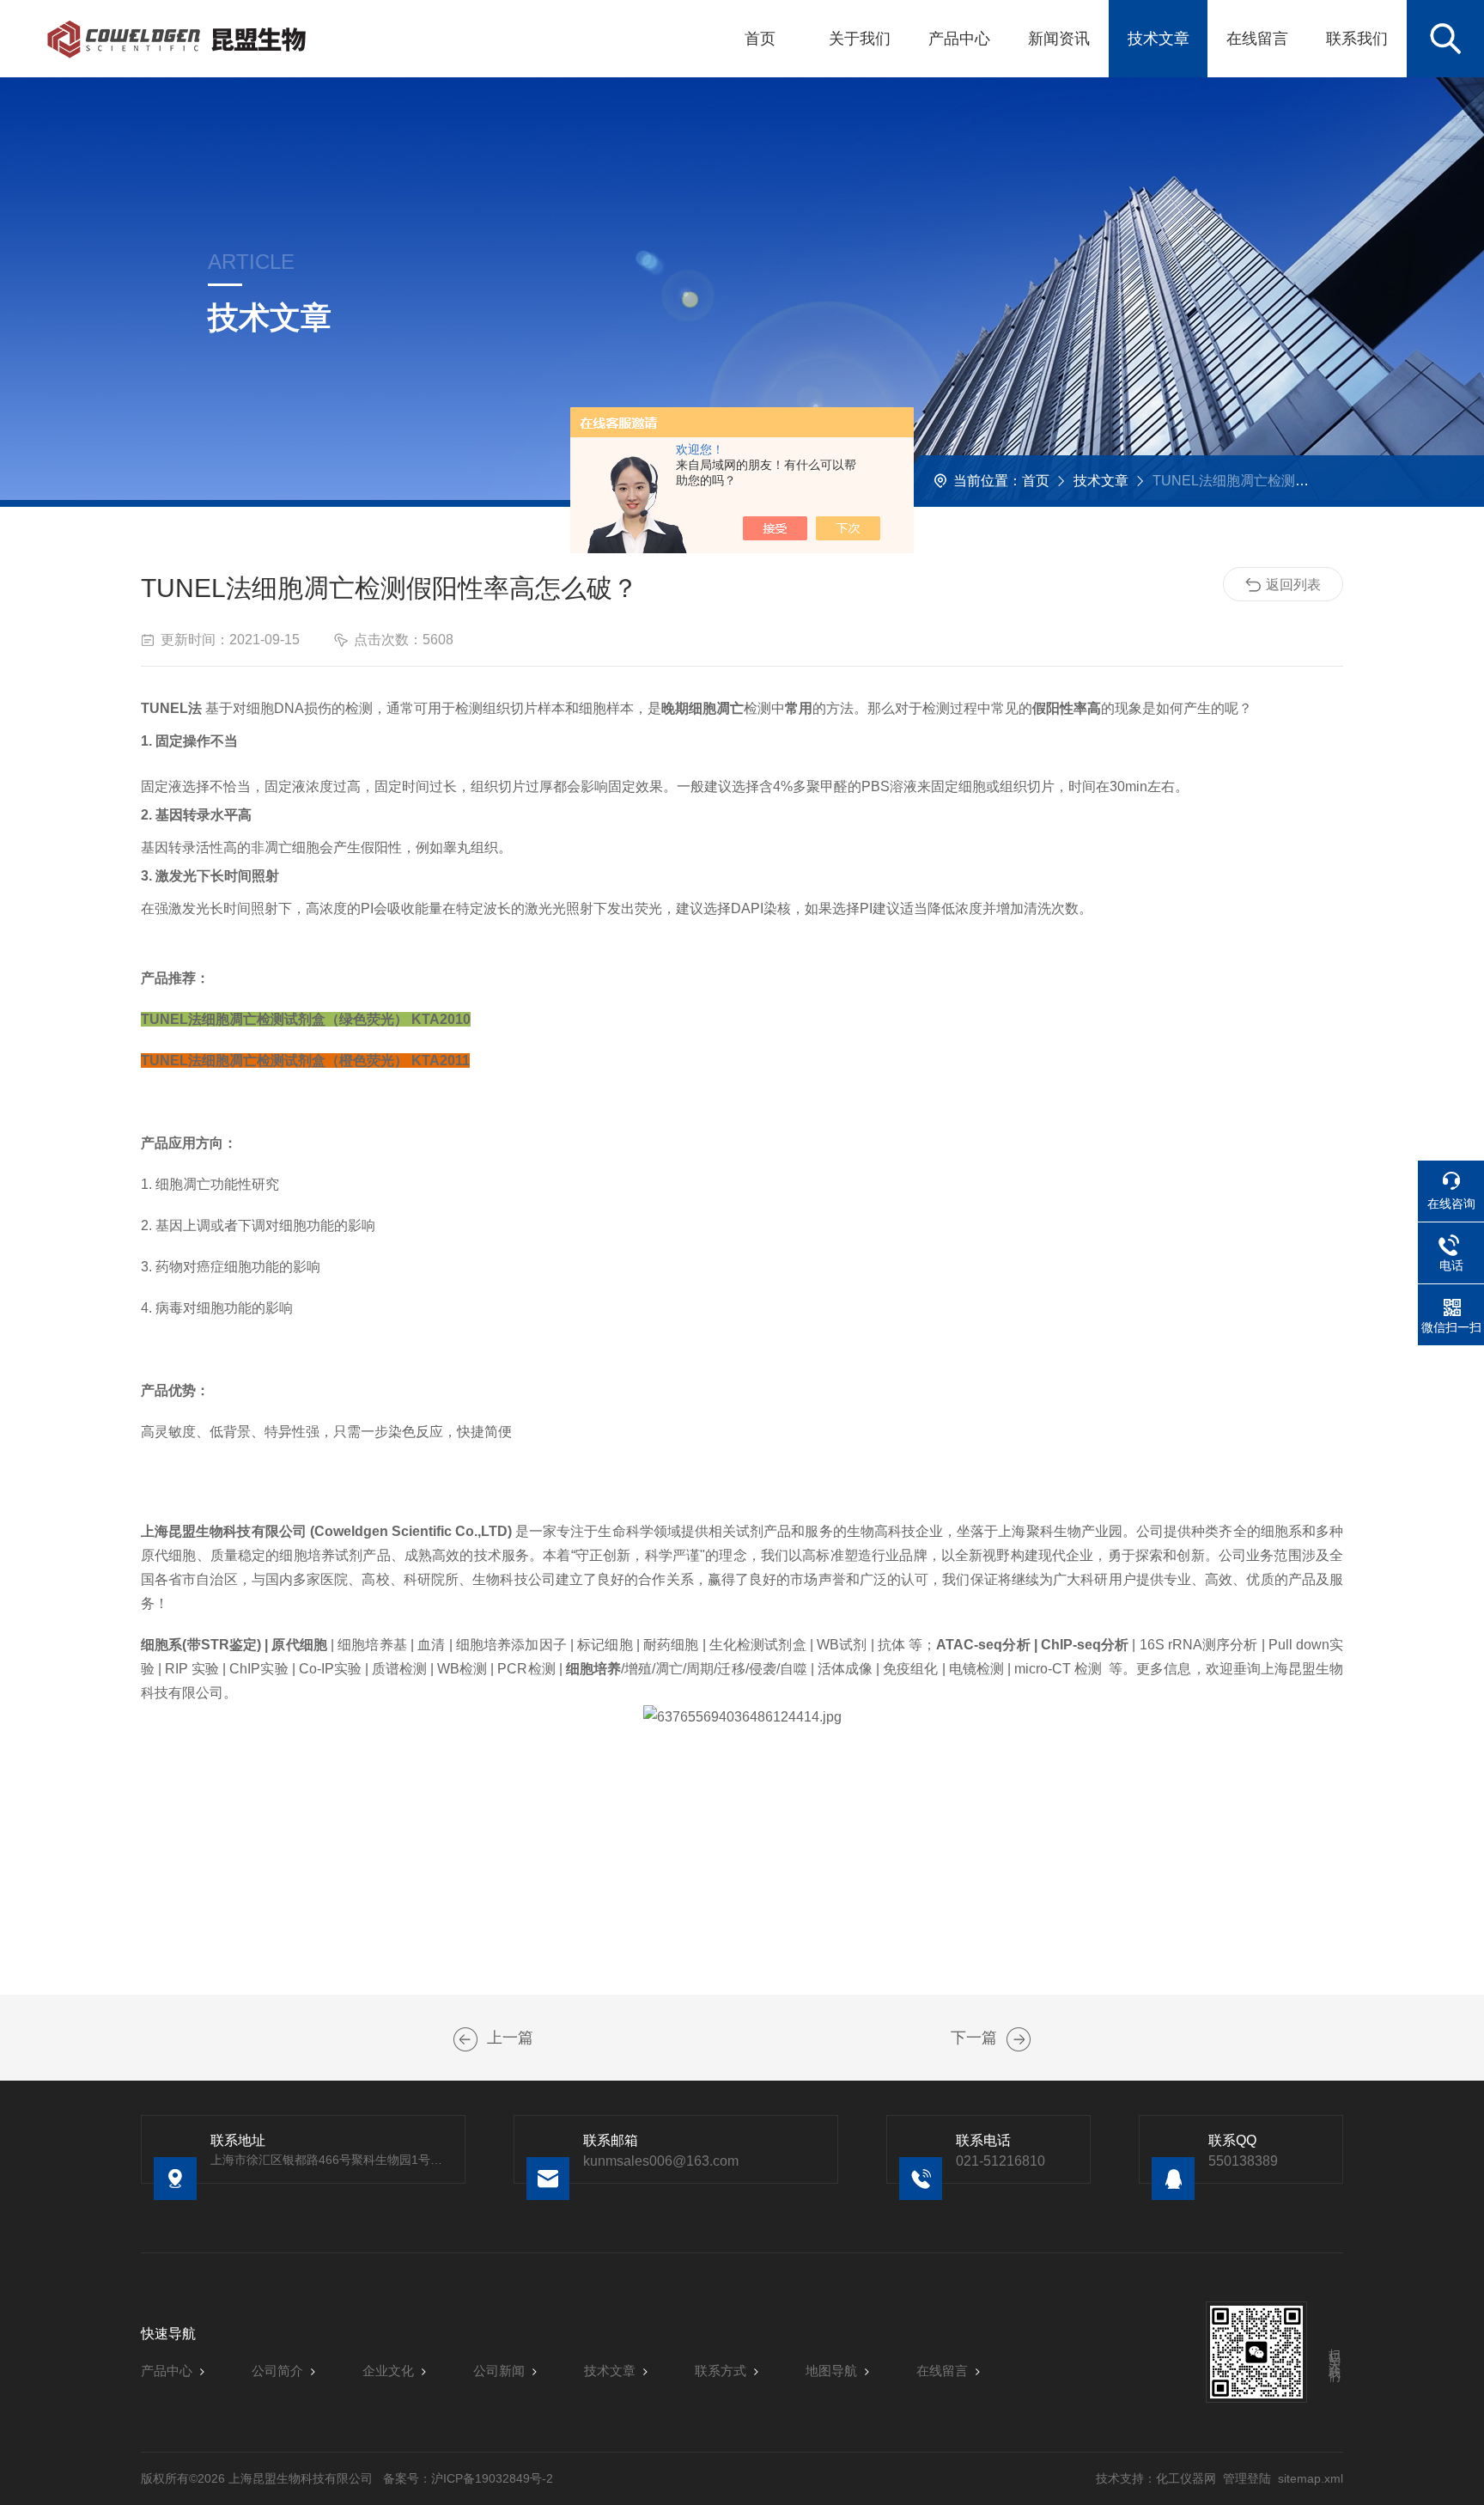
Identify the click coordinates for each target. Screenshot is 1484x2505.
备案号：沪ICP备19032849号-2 (468, 2478)
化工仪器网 (1186, 2478)
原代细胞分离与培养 (1019, 2039)
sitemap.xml (1311, 2478)
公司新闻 (499, 2371)
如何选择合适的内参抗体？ (465, 2039)
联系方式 (721, 2371)
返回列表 (1293, 585)
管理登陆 (1247, 2478)
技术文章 (1159, 39)
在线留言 (1257, 39)
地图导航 (831, 2371)
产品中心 (959, 39)
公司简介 (277, 2371)
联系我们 (1357, 39)
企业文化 (388, 2371)
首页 (760, 39)
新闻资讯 (1059, 39)
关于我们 (860, 39)
